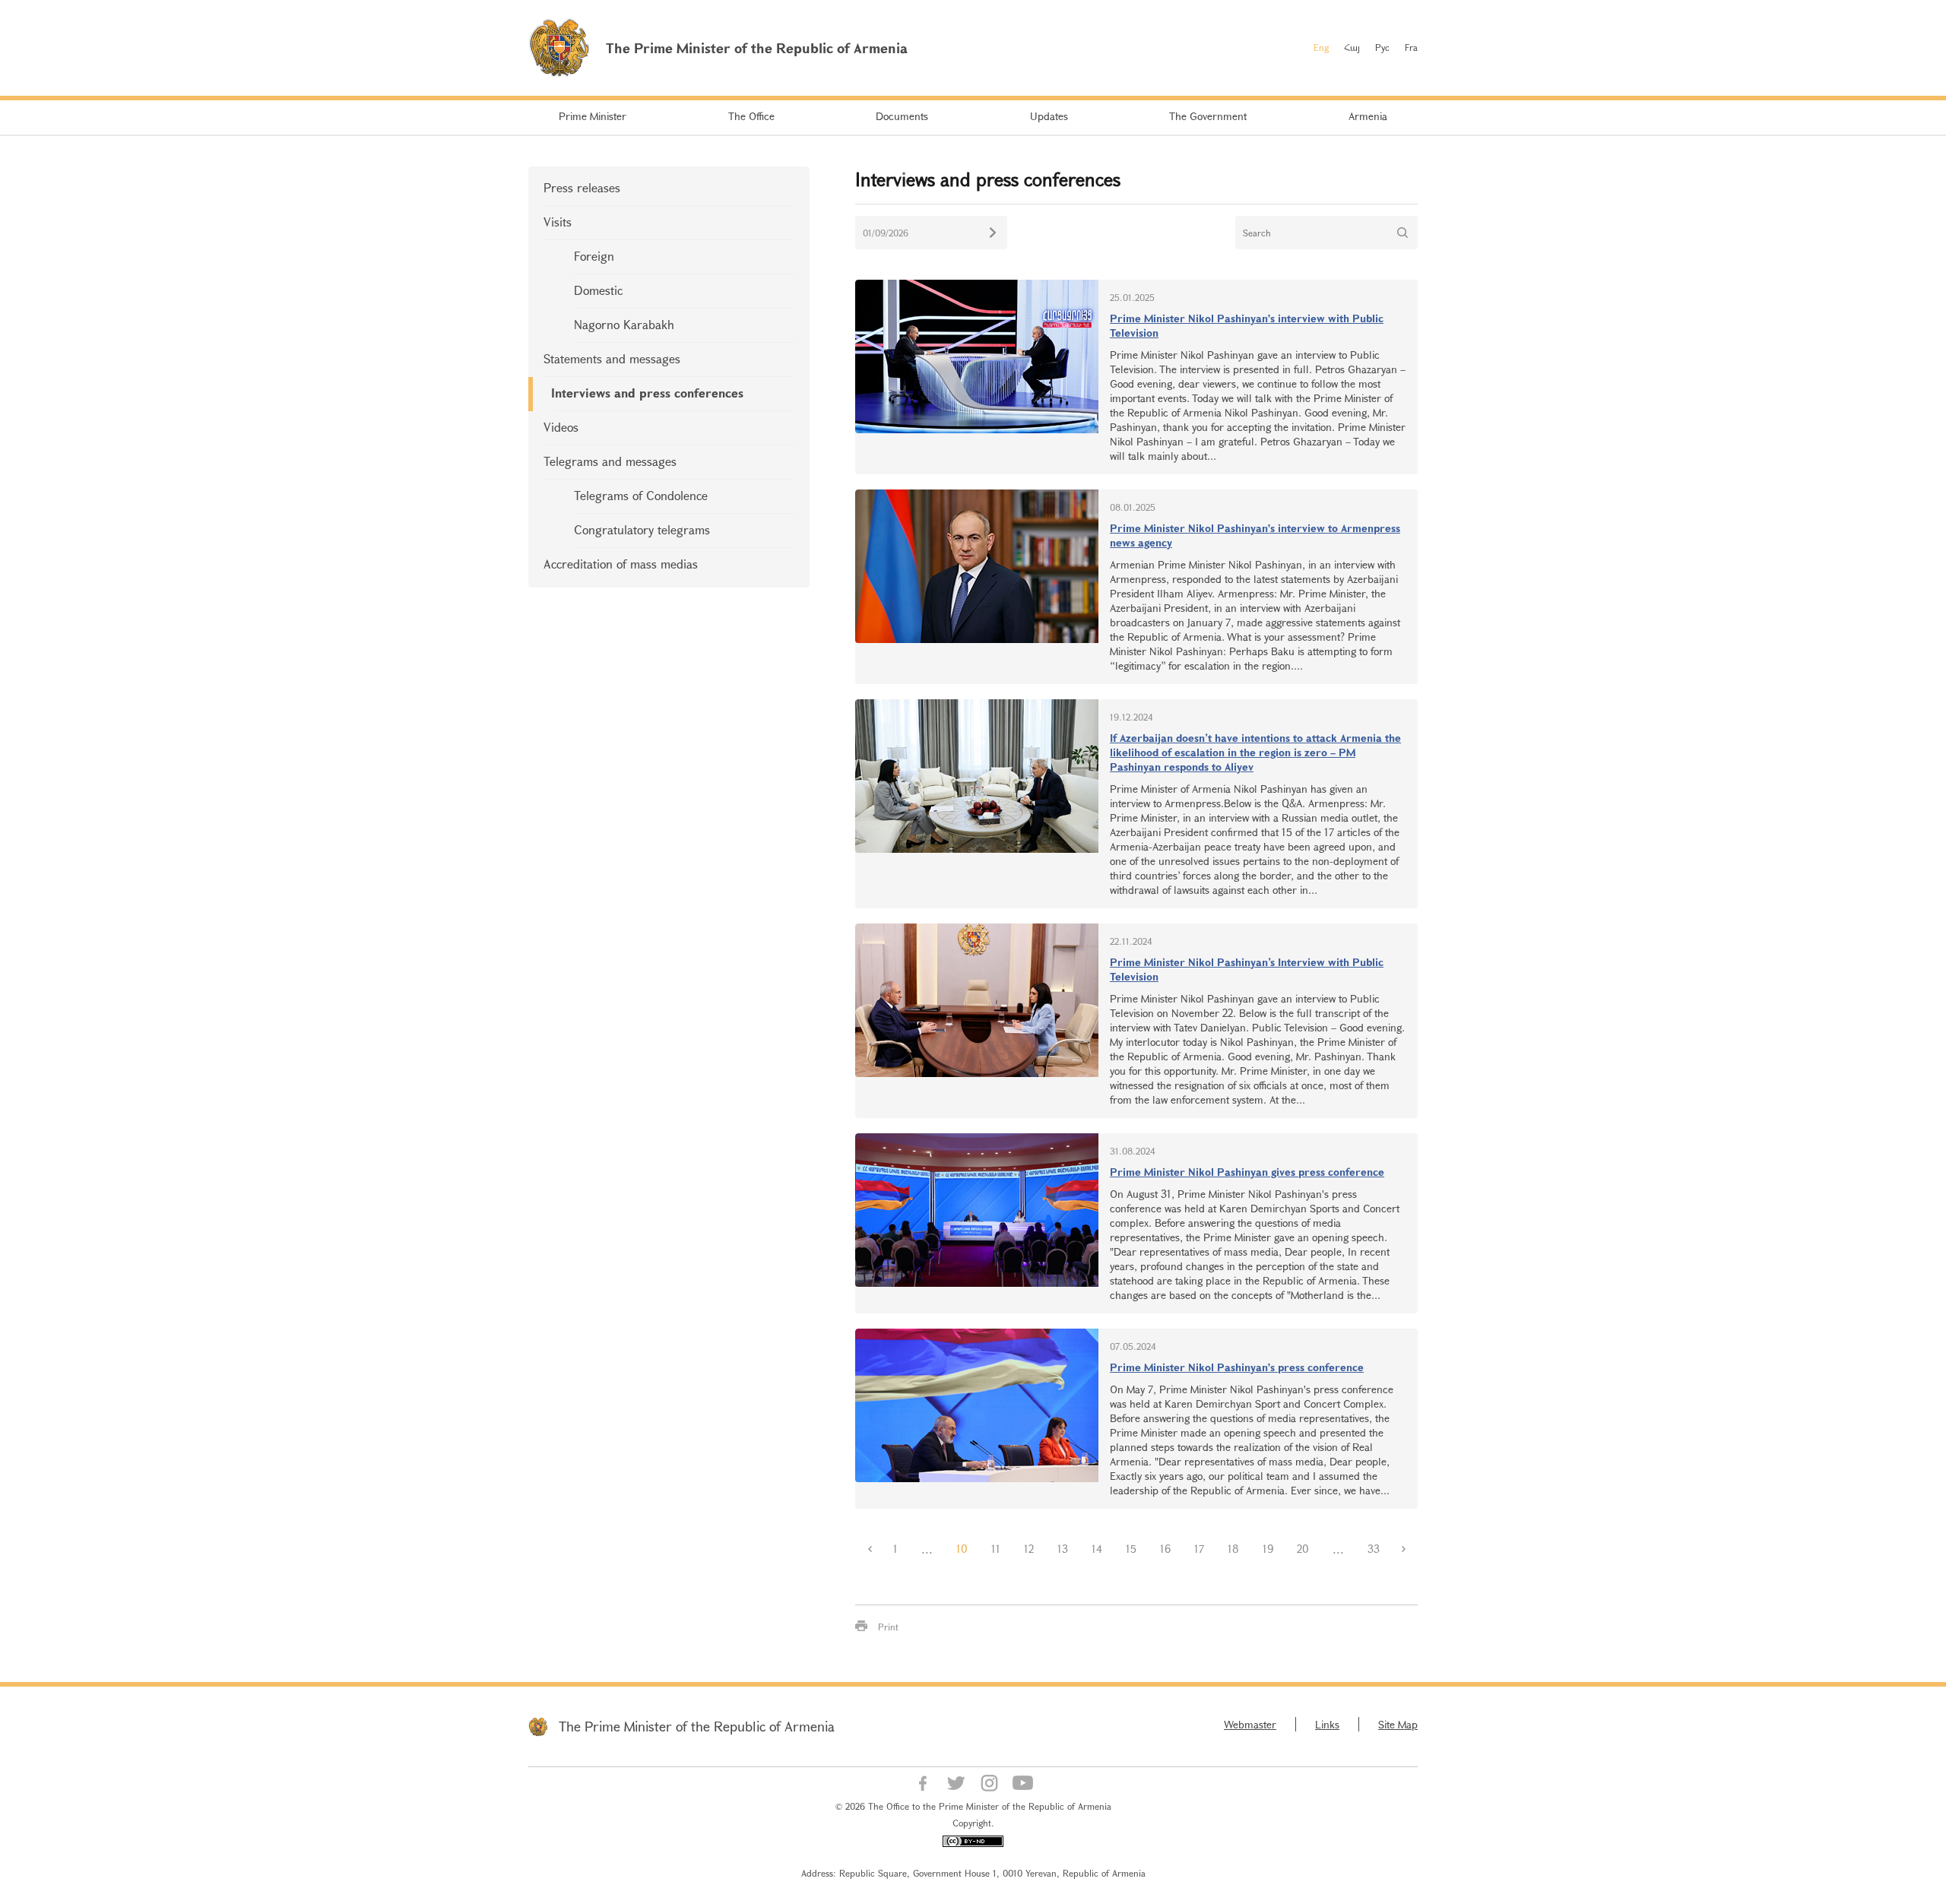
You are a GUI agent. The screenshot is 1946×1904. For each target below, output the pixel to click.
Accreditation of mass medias (621, 564)
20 (1303, 1549)
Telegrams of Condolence (641, 495)
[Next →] (1403, 1549)
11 (996, 1549)
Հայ (1352, 47)
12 (1029, 1549)
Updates (1049, 116)
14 (1097, 1549)
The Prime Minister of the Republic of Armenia (697, 1726)
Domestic (598, 290)
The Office (751, 116)
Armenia (1368, 116)
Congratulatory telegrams (642, 529)
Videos (561, 427)
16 (1165, 1549)
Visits (558, 222)
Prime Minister (593, 116)
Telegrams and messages (610, 461)
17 (1199, 1549)
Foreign (594, 256)
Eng (1321, 47)
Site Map (1398, 1724)
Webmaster (1250, 1724)
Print (888, 1627)
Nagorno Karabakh (624, 324)
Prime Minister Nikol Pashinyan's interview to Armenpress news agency (1255, 535)
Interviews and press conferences (647, 393)
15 (1131, 1549)
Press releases (582, 187)
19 (1268, 1549)
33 (1374, 1549)
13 (1063, 1549)
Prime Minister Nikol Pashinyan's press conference (1237, 1367)
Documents (902, 116)
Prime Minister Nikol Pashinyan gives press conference (1247, 1172)
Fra (1411, 47)
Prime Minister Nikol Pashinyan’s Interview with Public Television (1247, 969)
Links (1327, 1724)
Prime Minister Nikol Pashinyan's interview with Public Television (1247, 325)
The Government (1208, 116)
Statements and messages (612, 358)
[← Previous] (870, 1549)
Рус (1382, 47)
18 (1233, 1549)
